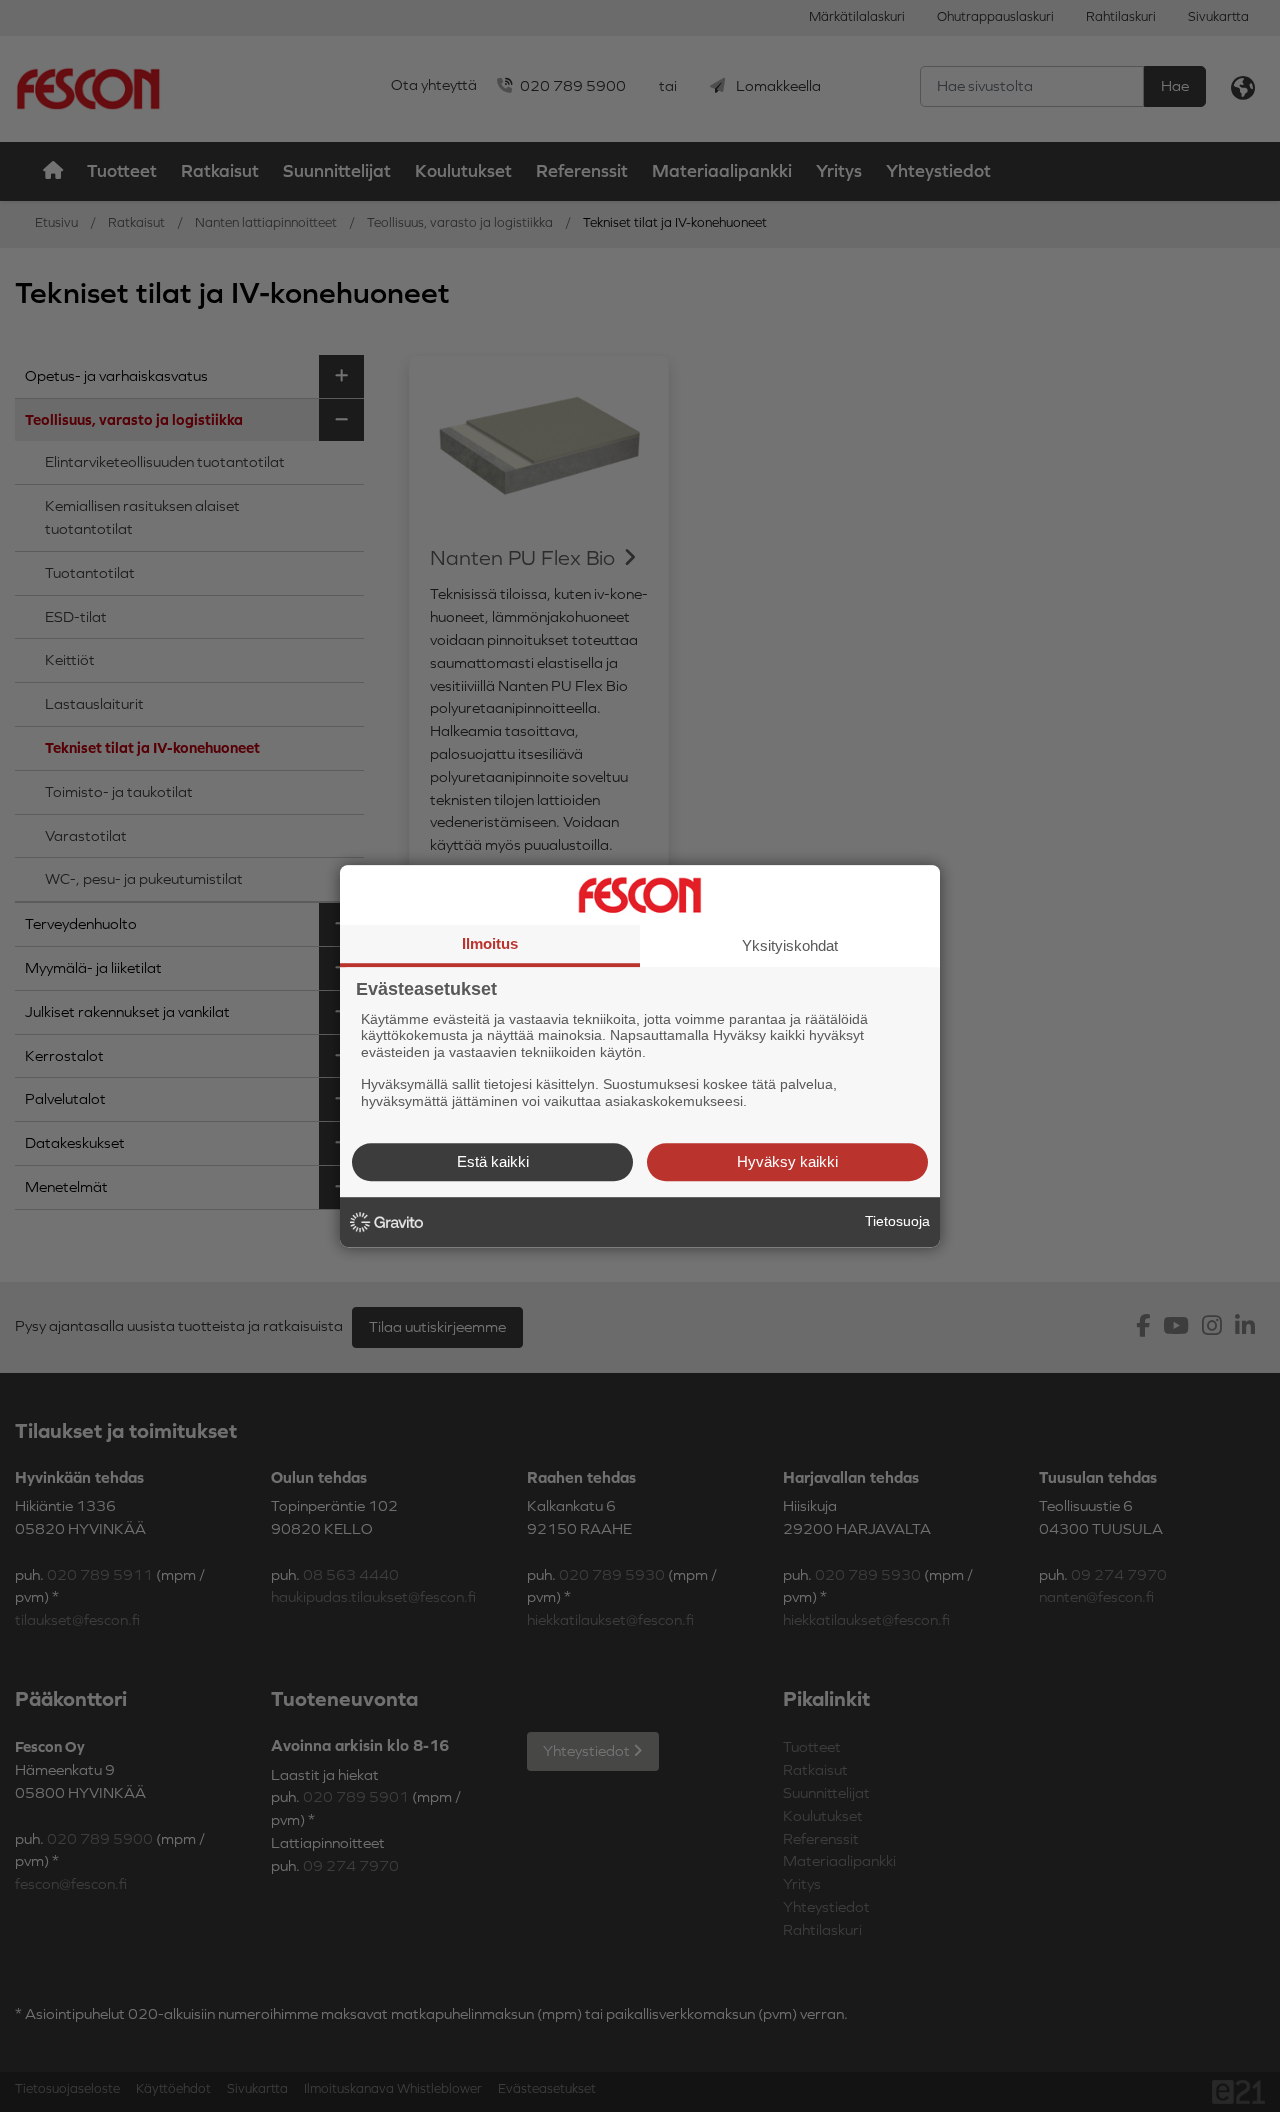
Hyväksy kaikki (787, 1161)
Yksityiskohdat (790, 945)
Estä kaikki (493, 1161)
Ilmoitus (490, 943)
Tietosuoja (897, 1221)
